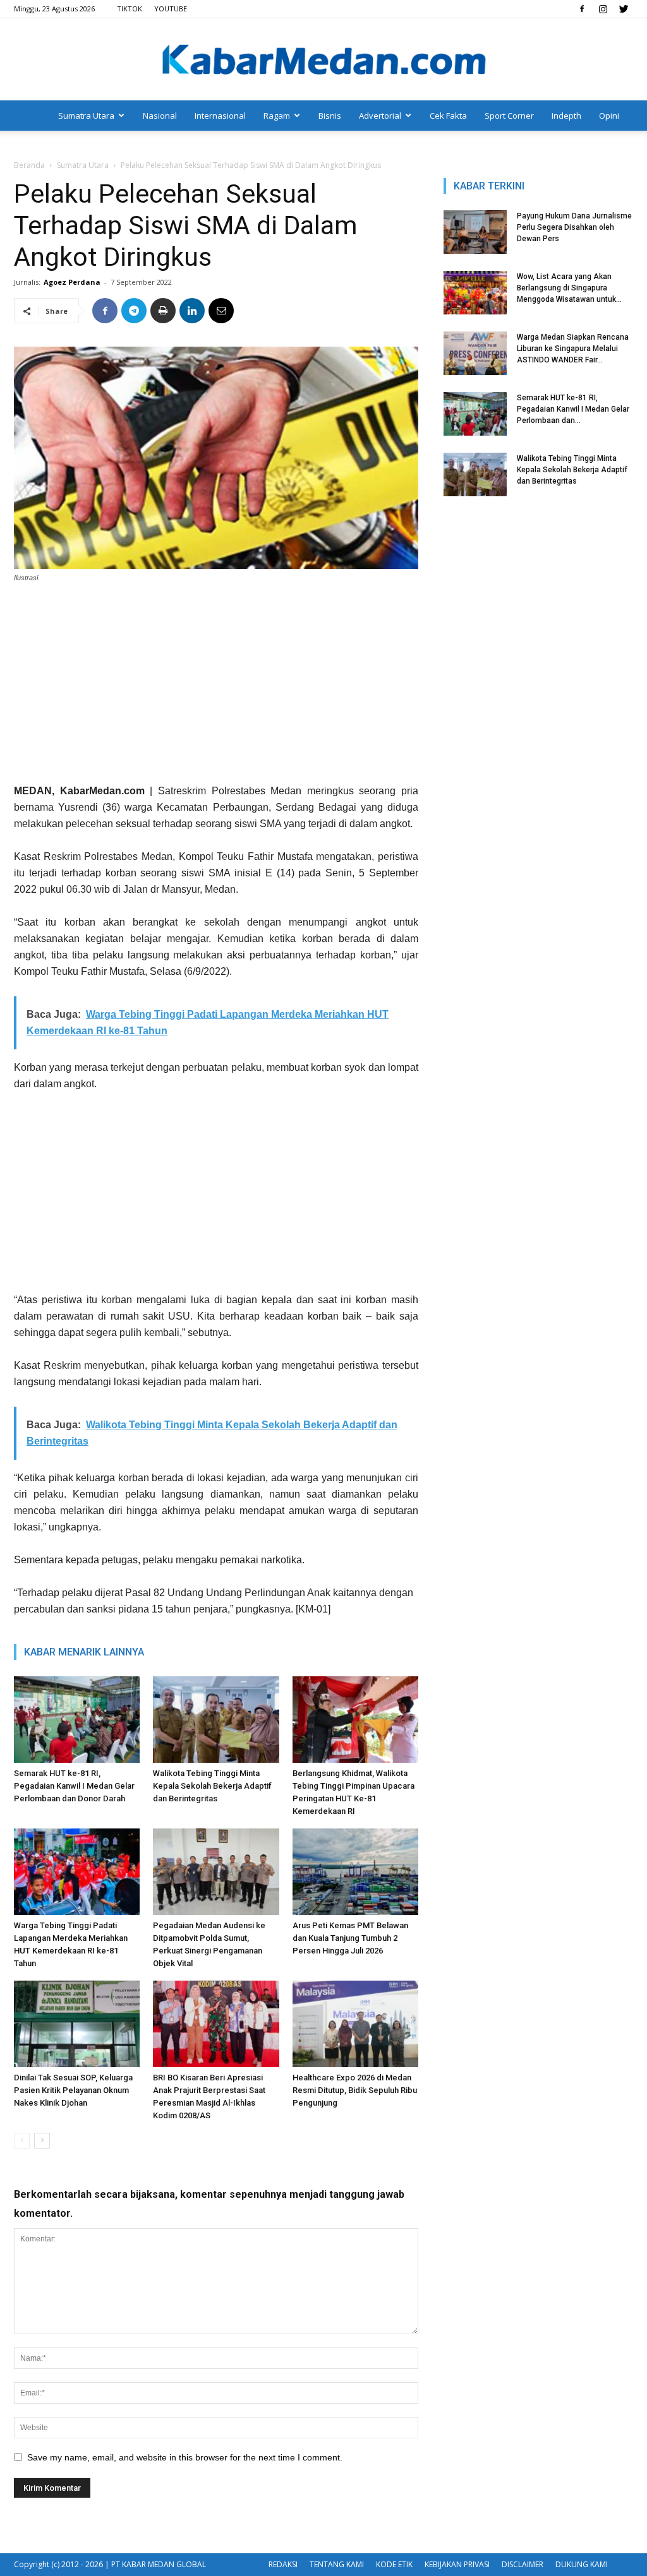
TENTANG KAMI (337, 2564)
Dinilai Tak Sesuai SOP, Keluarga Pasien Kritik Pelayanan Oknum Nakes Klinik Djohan (73, 2090)
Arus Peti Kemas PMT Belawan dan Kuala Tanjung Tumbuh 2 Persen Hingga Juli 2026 (350, 1938)
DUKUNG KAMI (582, 2564)
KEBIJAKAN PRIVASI (457, 2564)
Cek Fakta (448, 116)
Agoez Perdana (72, 282)
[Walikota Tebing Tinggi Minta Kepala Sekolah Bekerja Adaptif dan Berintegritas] (216, 1720)
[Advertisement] (216, 688)
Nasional (160, 116)
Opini (609, 116)
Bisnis (330, 116)
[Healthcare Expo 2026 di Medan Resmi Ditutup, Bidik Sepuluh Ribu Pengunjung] (355, 2024)
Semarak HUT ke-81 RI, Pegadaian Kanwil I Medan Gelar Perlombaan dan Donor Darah (74, 1786)
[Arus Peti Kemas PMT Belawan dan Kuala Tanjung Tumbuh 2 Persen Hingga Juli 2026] (355, 1872)
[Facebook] (582, 9)
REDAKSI (283, 2564)
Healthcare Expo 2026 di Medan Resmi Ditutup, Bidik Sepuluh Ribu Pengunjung (355, 2090)
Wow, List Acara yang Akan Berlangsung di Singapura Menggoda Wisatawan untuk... (569, 288)
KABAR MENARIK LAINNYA (84, 1652)
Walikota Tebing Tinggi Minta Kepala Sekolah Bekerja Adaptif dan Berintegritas (212, 1786)
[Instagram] (603, 9)
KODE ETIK (394, 2564)
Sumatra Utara (86, 116)
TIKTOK (130, 9)
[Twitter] (624, 9)
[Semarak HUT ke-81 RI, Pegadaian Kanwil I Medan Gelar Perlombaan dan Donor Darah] (77, 1720)
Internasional (220, 116)
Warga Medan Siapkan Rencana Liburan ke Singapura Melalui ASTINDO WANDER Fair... (573, 349)
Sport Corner (509, 116)
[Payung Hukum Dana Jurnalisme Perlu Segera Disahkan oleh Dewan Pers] (475, 232)
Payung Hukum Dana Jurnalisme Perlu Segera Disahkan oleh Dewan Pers (574, 227)
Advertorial (380, 116)
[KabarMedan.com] (323, 61)
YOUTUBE (171, 9)
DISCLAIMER (523, 2564)
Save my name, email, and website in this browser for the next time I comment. (185, 2457)
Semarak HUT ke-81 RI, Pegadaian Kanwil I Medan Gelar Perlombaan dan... (573, 409)
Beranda (29, 165)
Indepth (566, 116)
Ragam (277, 116)
